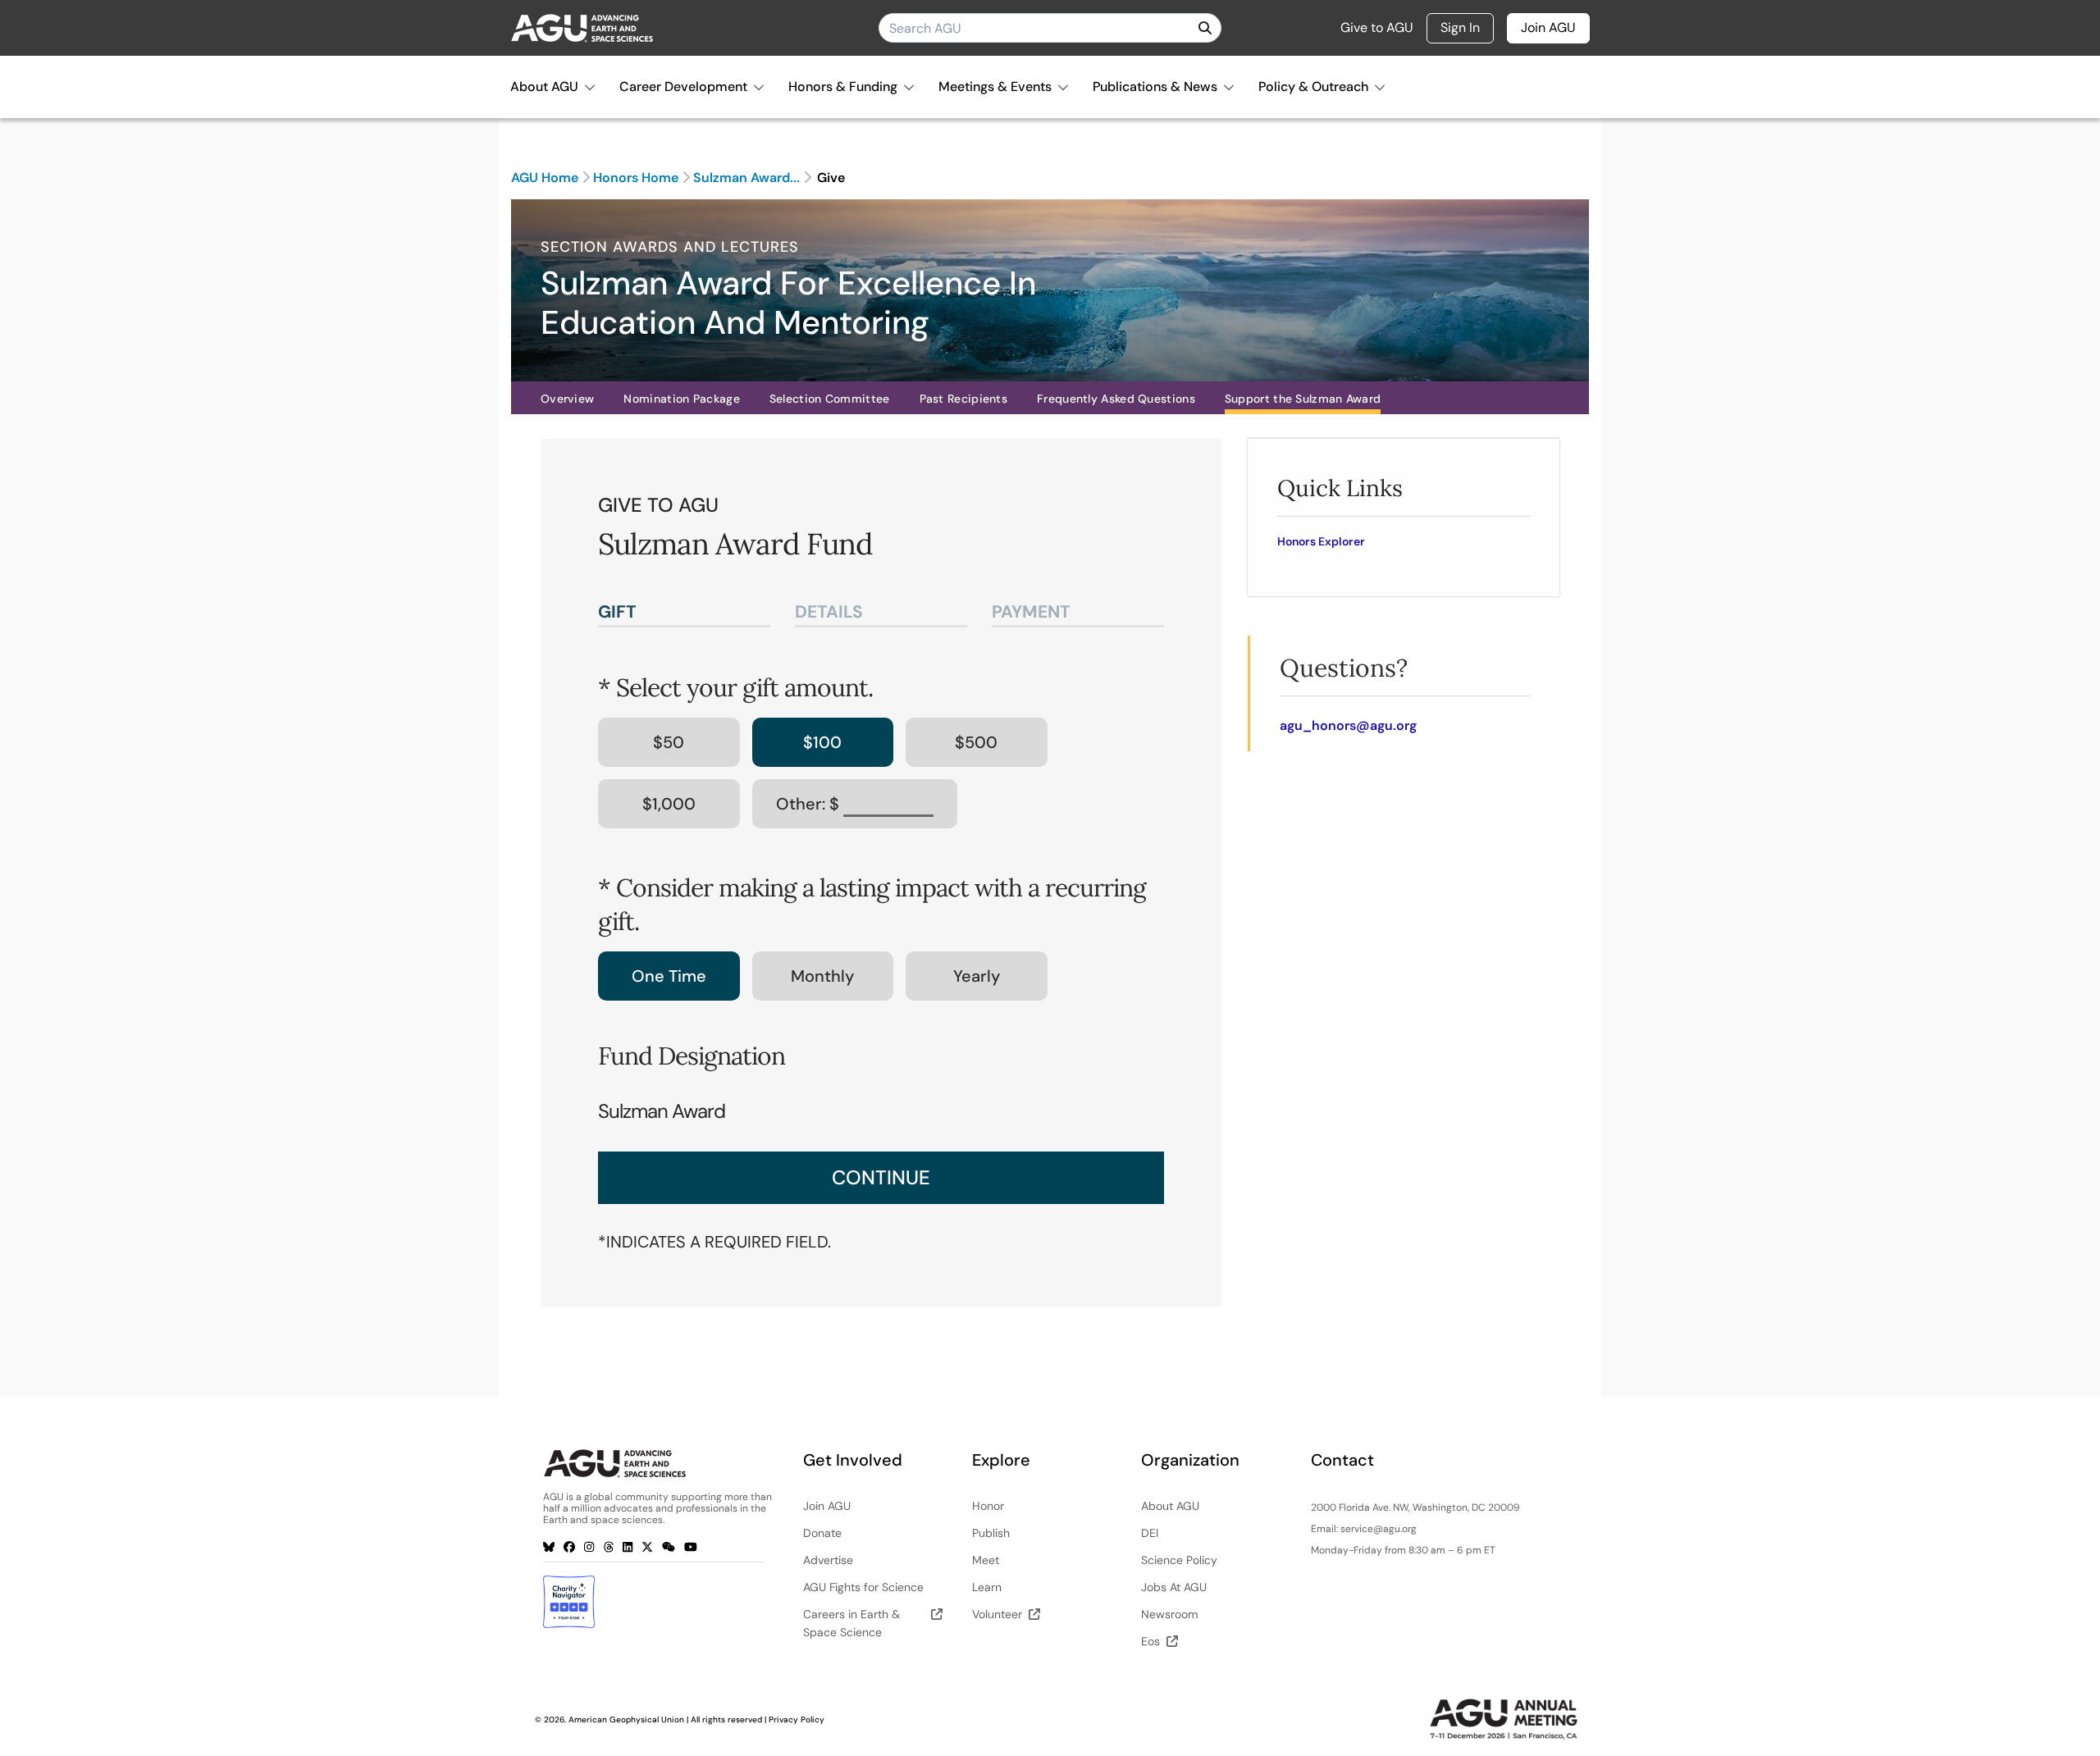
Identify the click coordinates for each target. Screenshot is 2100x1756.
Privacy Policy (797, 1720)
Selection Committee (830, 399)
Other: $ (810, 804)
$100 (822, 742)
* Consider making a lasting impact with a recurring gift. (872, 904)
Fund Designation (692, 1056)
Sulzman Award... (746, 178)
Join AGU (1548, 27)
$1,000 (669, 804)
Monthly (822, 976)
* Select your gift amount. (735, 687)
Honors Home (636, 178)
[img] (1205, 28)
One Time (669, 976)
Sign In (1460, 27)
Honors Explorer (1321, 541)
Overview (567, 399)
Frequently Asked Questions (1116, 399)
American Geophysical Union (626, 1720)
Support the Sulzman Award (1303, 399)
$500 (976, 742)
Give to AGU (1377, 28)
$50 (669, 742)
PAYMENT (1031, 612)
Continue (881, 1177)
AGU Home (545, 178)
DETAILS (829, 612)
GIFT (617, 612)
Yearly (977, 976)
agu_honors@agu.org (1348, 725)
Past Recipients (964, 399)
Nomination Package (681, 399)
